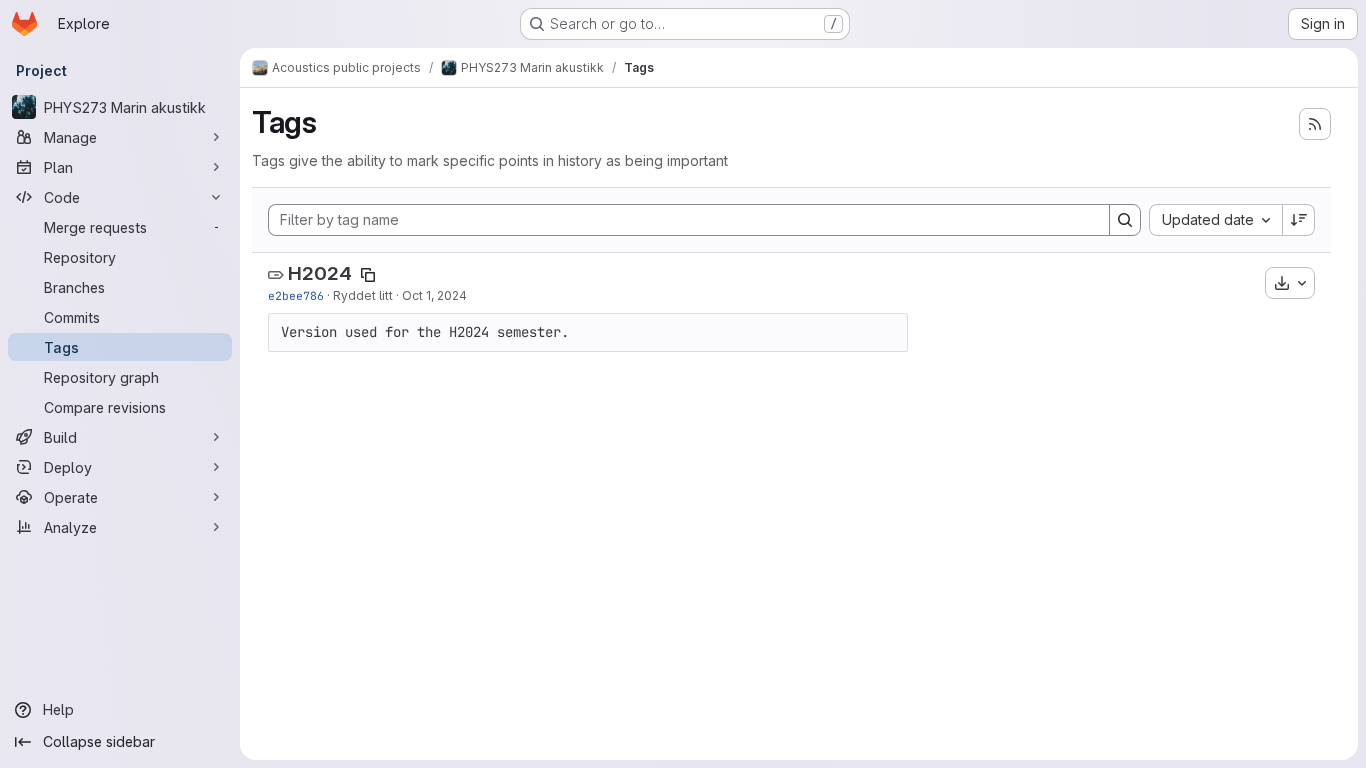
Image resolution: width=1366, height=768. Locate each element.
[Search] (1125, 220)
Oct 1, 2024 (434, 295)
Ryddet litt (363, 295)
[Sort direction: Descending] (1299, 220)
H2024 (320, 273)
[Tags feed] (1315, 124)
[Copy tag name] (368, 275)
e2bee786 (296, 295)
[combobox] (1215, 220)
